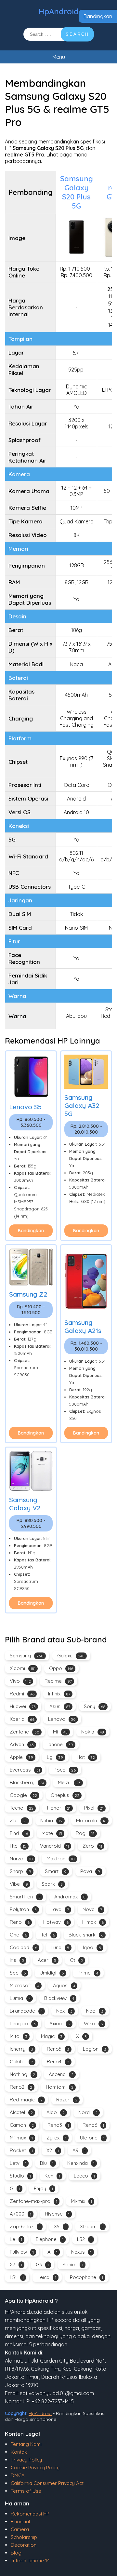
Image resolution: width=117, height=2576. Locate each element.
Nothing (22, 2074)
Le (16, 2239)
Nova (92, 1909)
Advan (22, 1744)
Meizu (69, 1782)
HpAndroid (59, 11)
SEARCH (77, 34)
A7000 (20, 2214)
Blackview (59, 1998)
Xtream (92, 2226)
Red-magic (26, 2100)
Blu (47, 2163)
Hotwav (56, 1922)
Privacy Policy (26, 2460)
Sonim (73, 2265)
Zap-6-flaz (25, 2226)
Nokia (93, 1732)
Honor (59, 1808)
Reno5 (58, 2049)
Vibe (19, 1884)
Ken (52, 2176)
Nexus (81, 2252)
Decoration (24, 2545)
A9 (79, 2150)
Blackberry (27, 1782)
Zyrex (56, 2138)
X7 (16, 2265)
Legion (95, 2049)
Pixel (94, 1808)
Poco (65, 1770)
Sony (95, 1706)
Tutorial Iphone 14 (30, 2561)
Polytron (23, 1909)
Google (23, 1795)
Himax (93, 1922)
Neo (95, 2011)
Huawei (23, 1706)
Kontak (19, 2452)
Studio (20, 2176)
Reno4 (58, 2062)
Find (19, 1833)
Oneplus (65, 1795)
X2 (53, 2150)
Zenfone (25, 1732)
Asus (60, 1706)
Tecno (22, 1808)
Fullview (22, 2252)
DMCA (18, 2475)
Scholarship (24, 2537)
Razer (67, 2100)
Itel (48, 1935)
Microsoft (25, 1985)
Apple (21, 1757)
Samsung (27, 1656)
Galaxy (71, 1656)
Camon (22, 2125)
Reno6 (93, 2125)
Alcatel (21, 2112)
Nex (64, 2011)
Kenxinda (81, 2163)
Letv (18, 2163)
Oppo (61, 1668)
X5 (60, 2226)
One (18, 1935)
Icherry (21, 2049)
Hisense (57, 2214)
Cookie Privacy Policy (35, 2468)
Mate (52, 1833)
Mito (19, 2036)
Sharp (20, 1871)
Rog (85, 1833)
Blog (16, 2553)
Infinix (59, 1694)
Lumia (20, 1998)
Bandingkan (98, 16)
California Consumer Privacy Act (47, 2483)
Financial (20, 2522)
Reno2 (21, 2087)
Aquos (64, 1985)
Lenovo (62, 1719)
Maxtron (61, 1859)
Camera (20, 2529)
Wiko (93, 2023)
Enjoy (43, 2188)
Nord (88, 2112)
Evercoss (25, 1770)
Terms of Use (26, 2491)
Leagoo (23, 2023)
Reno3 (58, 2125)
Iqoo (92, 1947)
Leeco (84, 2176)
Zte (18, 1821)
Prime (88, 1973)
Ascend (61, 2074)
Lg (55, 1757)
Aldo (56, 2112)
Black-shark (86, 1935)
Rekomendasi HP (30, 2514)
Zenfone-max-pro (33, 2201)
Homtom (60, 2087)
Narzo (21, 1859)
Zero (92, 1846)
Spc (18, 1973)
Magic (52, 2036)
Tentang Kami (26, 2444)
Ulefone (92, 2138)
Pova (90, 1871)
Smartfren (25, 1897)
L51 (17, 2277)
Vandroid (54, 1846)
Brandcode (26, 2011)
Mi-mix (81, 2201)
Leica (47, 2277)
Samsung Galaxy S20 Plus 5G (77, 192)
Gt (76, 1960)
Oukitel (21, 2062)
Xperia (22, 1719)
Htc (18, 1846)
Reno (20, 1922)
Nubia (51, 1821)
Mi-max (21, 2138)
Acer (47, 1960)
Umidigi (52, 1973)
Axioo (60, 2023)
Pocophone (86, 2277)
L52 (84, 2239)
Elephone (50, 2239)
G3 (42, 2265)
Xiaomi (23, 1668)
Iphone (60, 1744)
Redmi (22, 1694)
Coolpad (23, 1947)
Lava (60, 1909)
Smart (56, 1871)
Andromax (70, 1897)
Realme (58, 1681)
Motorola (91, 1821)
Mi (60, 1732)
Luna (60, 1947)
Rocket (21, 2150)
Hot (86, 1757)
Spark (52, 1884)
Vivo (20, 1681)
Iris (17, 1960)
